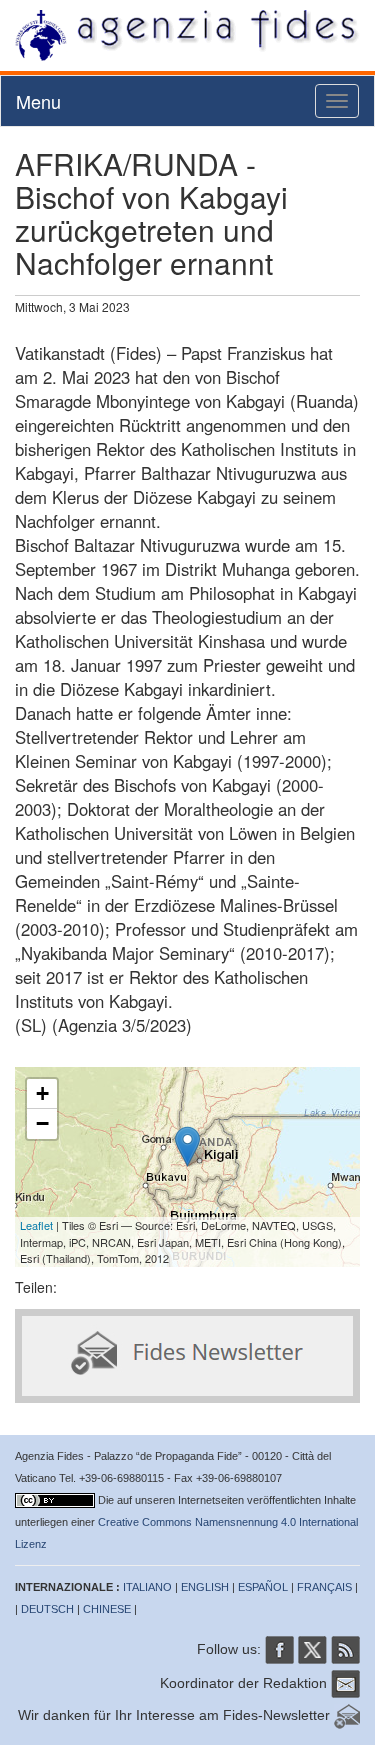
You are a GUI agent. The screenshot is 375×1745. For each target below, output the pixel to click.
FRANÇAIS (324, 1587)
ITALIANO (147, 1587)
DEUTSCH (47, 1609)
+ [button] (42, 1093)
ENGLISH (205, 1587)
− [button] (42, 1123)
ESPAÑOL (263, 1587)
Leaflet (36, 1225)
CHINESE (107, 1609)
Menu (38, 101)
